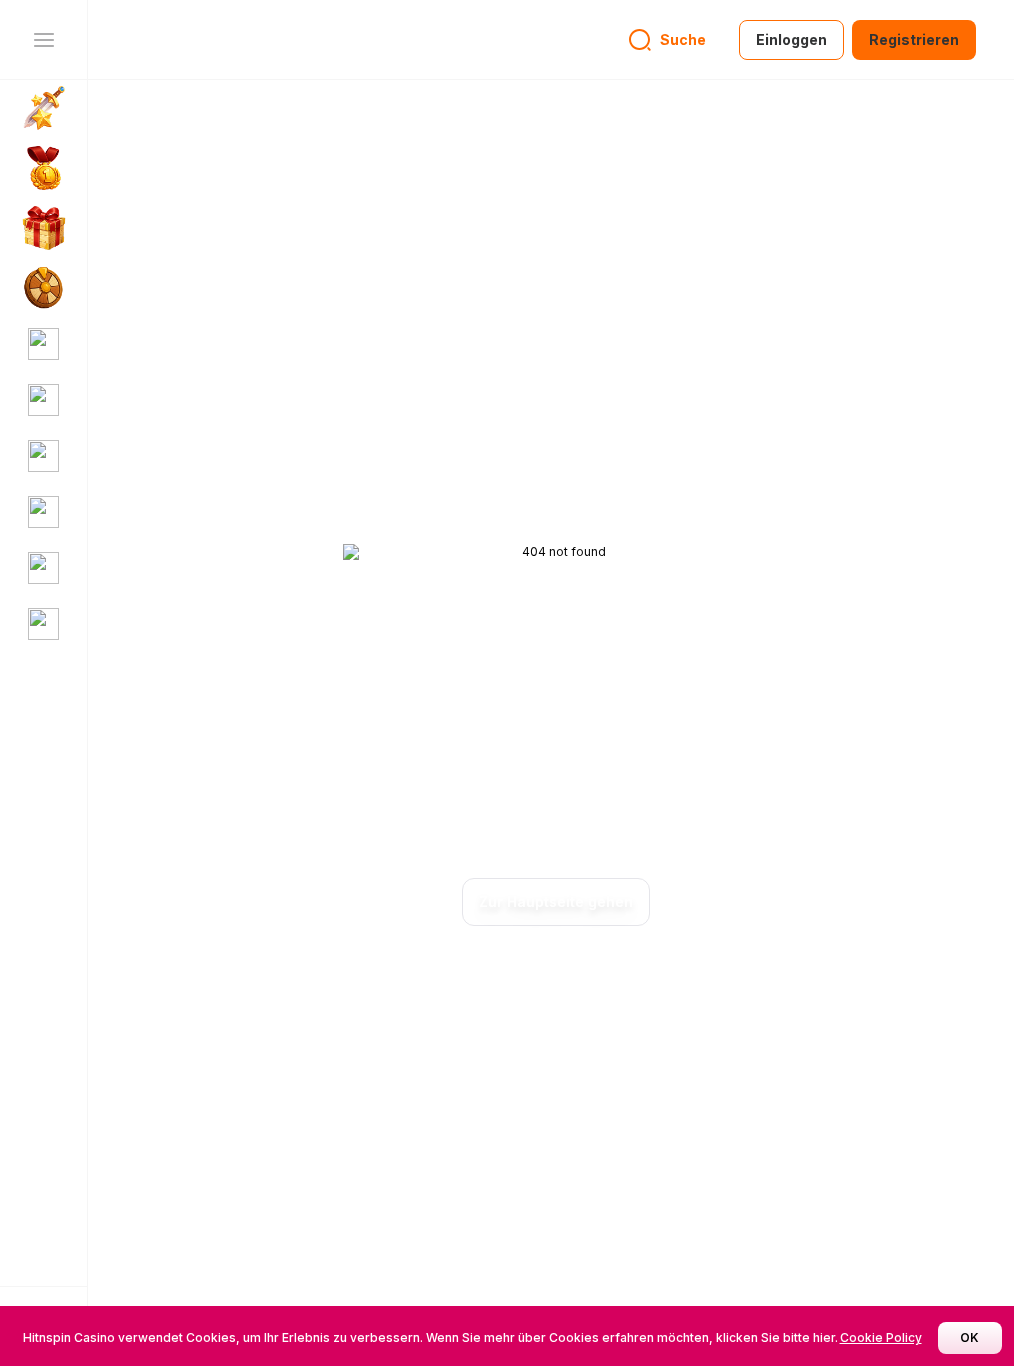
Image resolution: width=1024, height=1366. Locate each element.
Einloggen (791, 39)
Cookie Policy (881, 1337)
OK (969, 1337)
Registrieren (914, 39)
